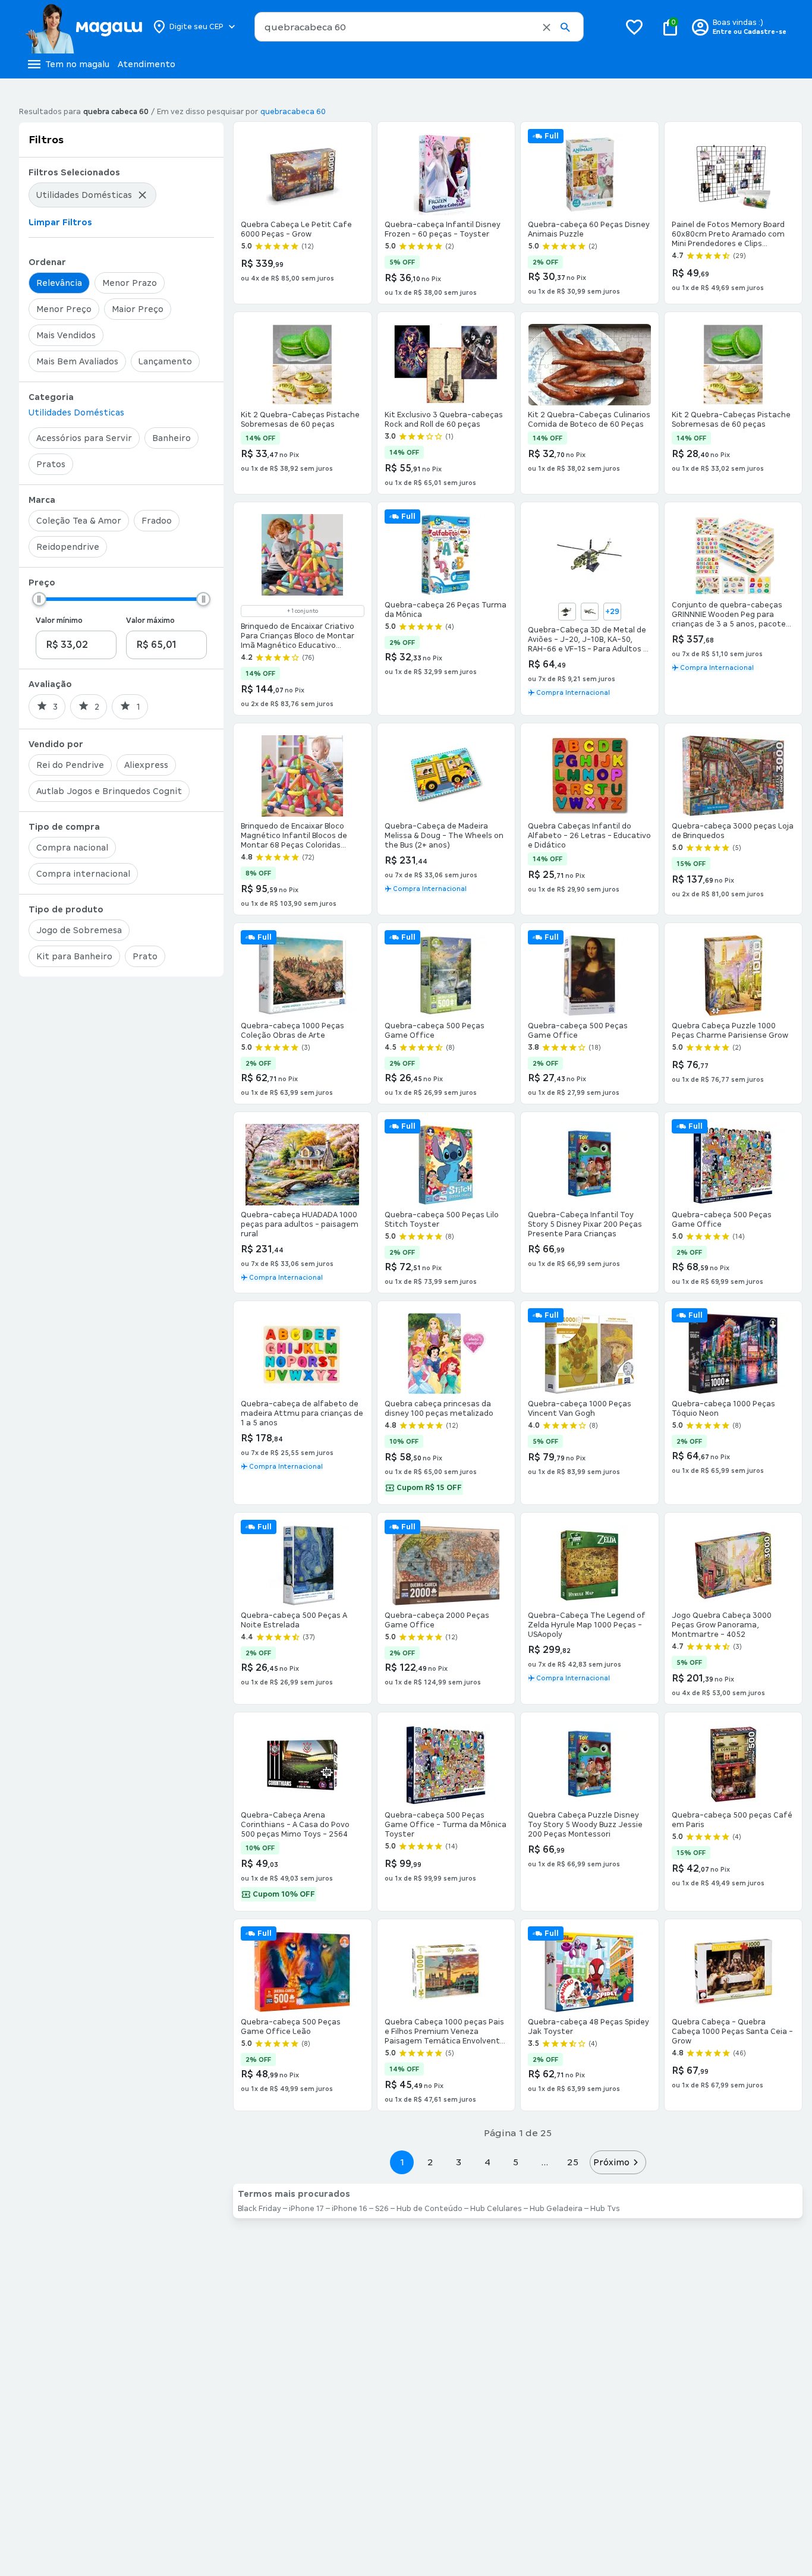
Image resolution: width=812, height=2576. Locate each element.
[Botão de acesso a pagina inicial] (84, 27)
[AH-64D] (567, 612)
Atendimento (147, 64)
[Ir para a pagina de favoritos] (634, 27)
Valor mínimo (59, 621)
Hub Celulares (496, 2209)
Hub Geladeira (556, 2209)
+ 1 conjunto (303, 611)
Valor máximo (150, 621)
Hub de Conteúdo (429, 2209)
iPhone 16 (350, 2209)
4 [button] (487, 2162)
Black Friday (259, 2209)
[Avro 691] (590, 612)
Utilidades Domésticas (76, 412)
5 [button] (516, 2162)
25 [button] (573, 2162)
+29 (612, 612)
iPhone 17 (306, 2209)
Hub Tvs (605, 2209)
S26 (382, 2209)
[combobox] (419, 27)
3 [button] (459, 2162)
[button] (547, 27)
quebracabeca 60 (293, 112)
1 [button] (402, 2162)
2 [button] (430, 2162)
